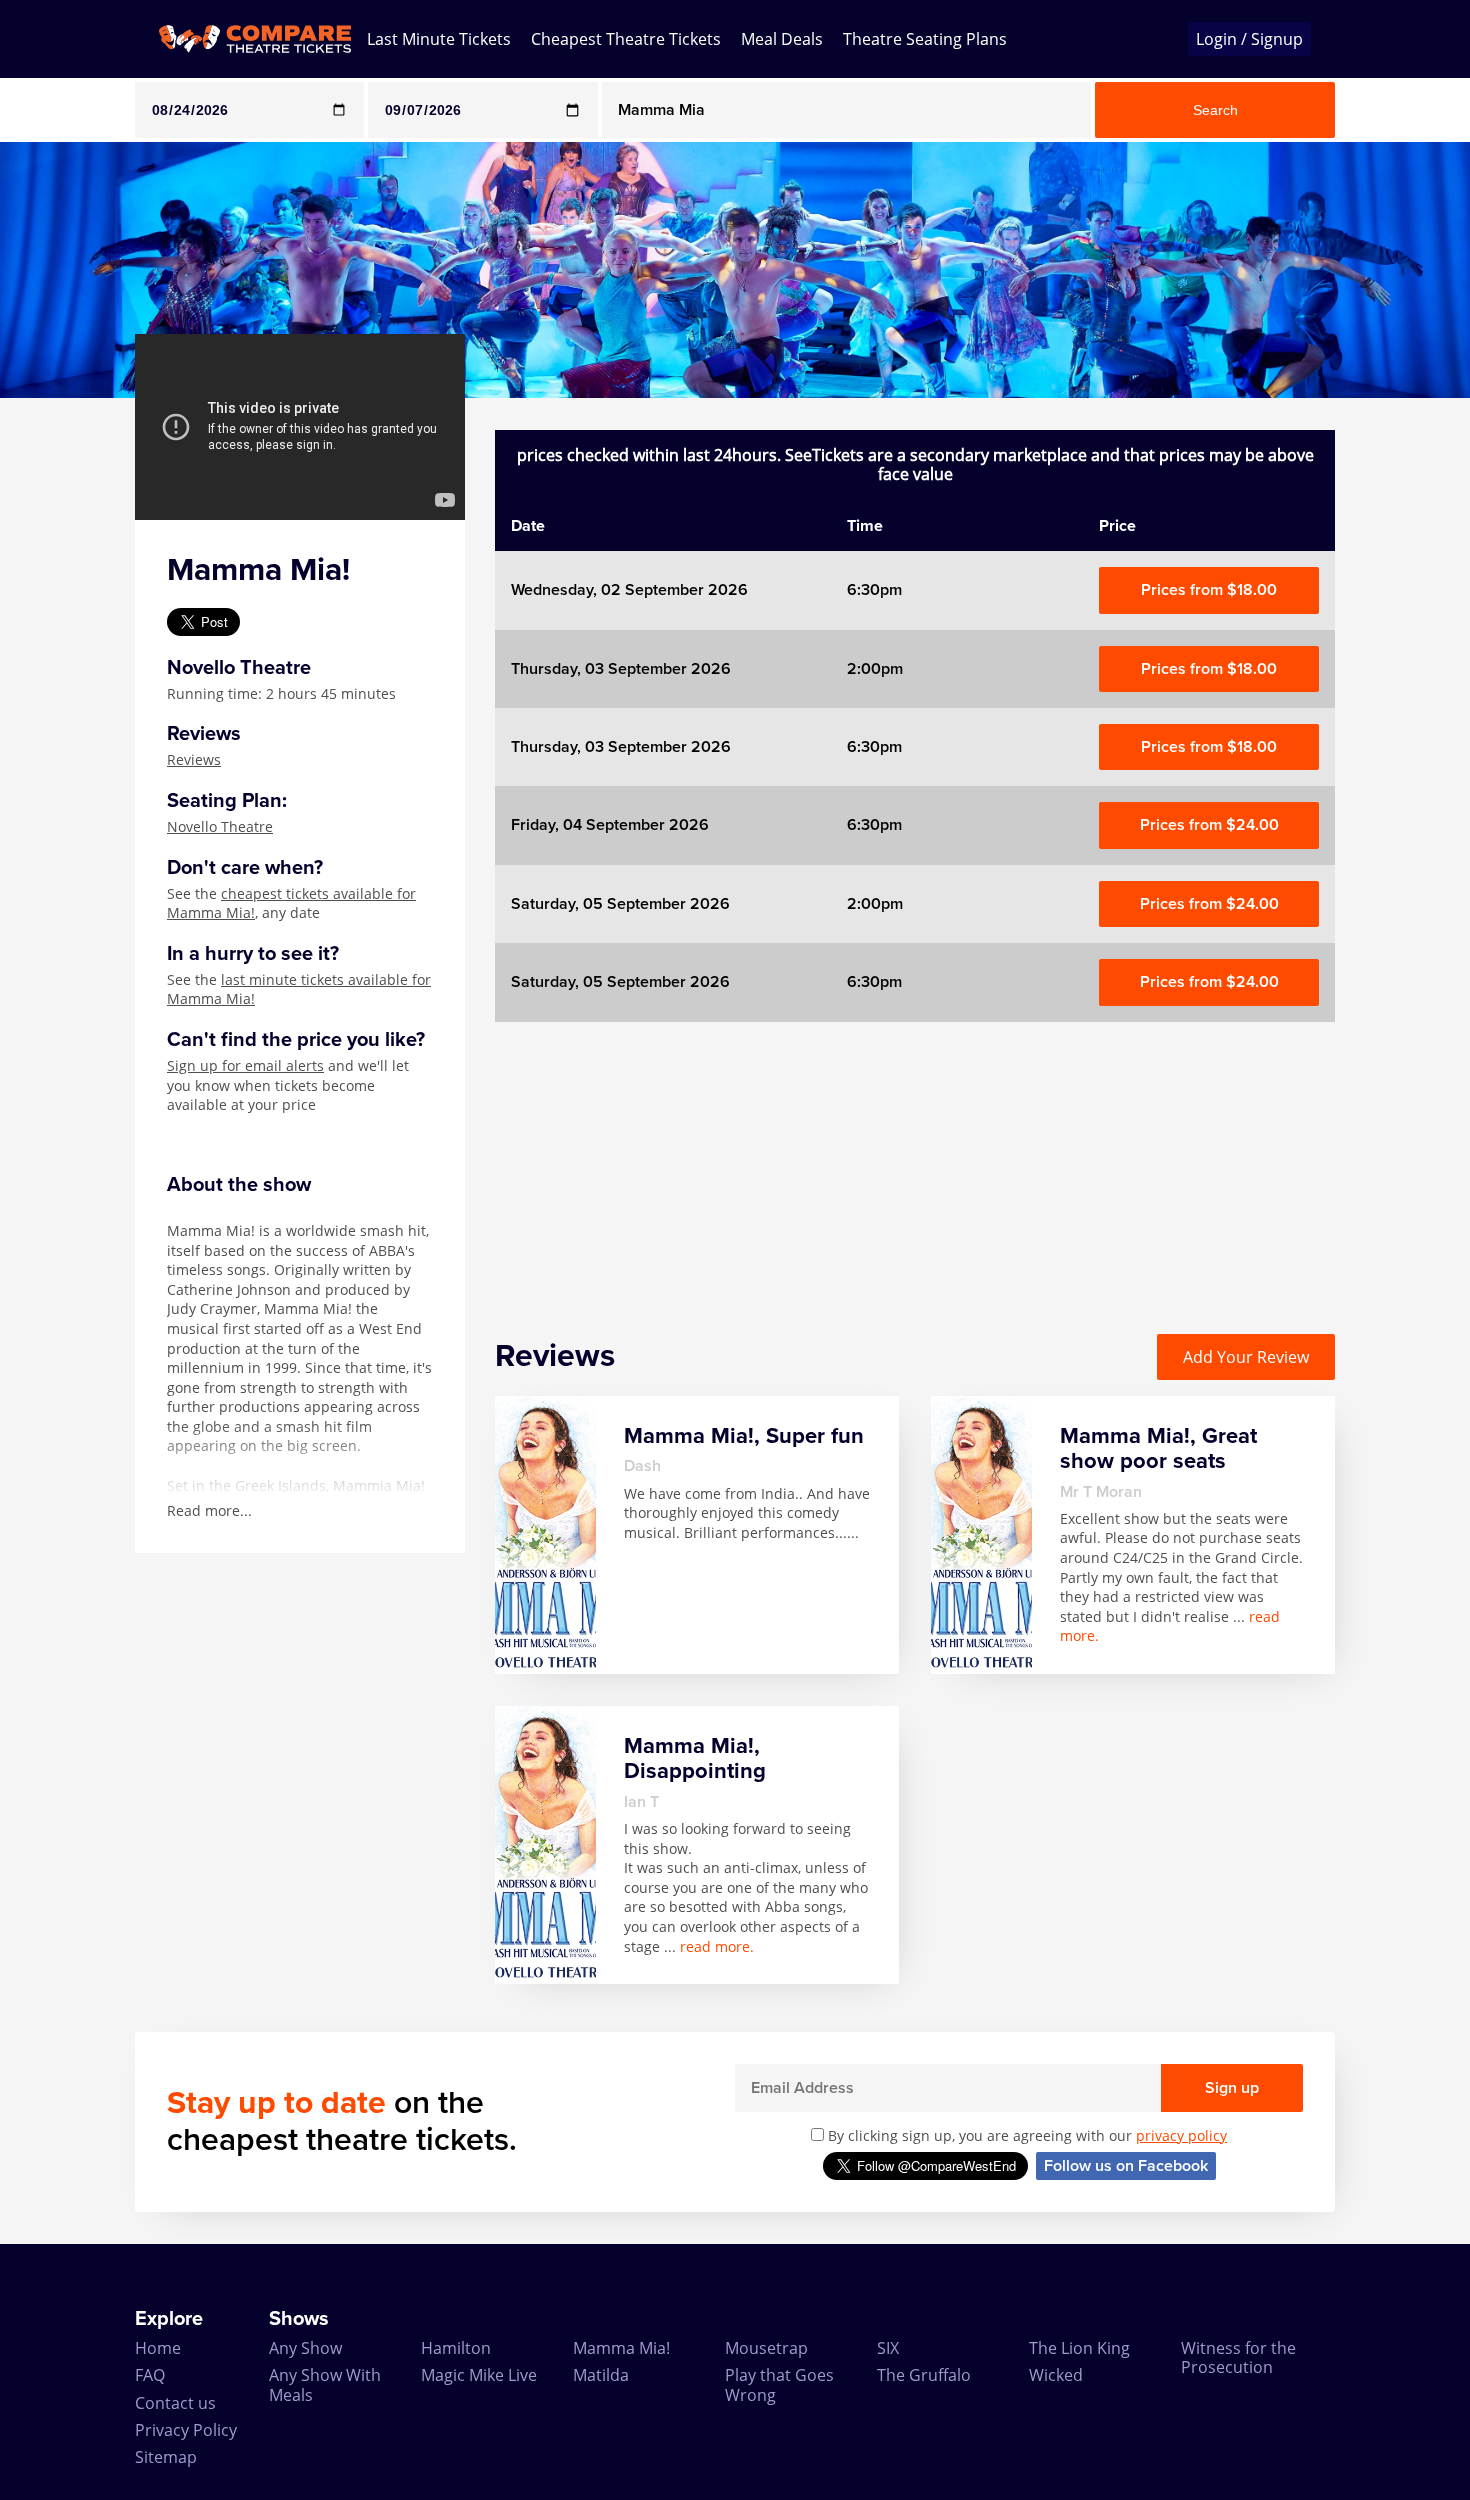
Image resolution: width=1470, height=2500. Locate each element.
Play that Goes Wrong (779, 2384)
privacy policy (1181, 2135)
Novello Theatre (220, 826)
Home (158, 2348)
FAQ (150, 2375)
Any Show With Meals (325, 2384)
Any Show (305, 2348)
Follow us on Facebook (1126, 2166)
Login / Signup (1249, 39)
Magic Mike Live (479, 2375)
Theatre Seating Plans (925, 39)
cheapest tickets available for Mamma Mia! (291, 903)
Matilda (601, 2375)
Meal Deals (782, 39)
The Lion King (1079, 2348)
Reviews (194, 759)
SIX (888, 2348)
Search (1215, 110)
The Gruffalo (924, 2375)
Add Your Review (1246, 1357)
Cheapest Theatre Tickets (626, 39)
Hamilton (456, 2348)
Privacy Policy (186, 2430)
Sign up (1232, 2088)
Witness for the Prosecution (1238, 2357)
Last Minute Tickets (439, 39)
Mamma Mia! (621, 2348)
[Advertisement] (915, 1162)
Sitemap (166, 2457)
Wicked (1056, 2375)
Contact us (175, 2403)
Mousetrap (766, 2348)
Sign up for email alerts (245, 1065)
